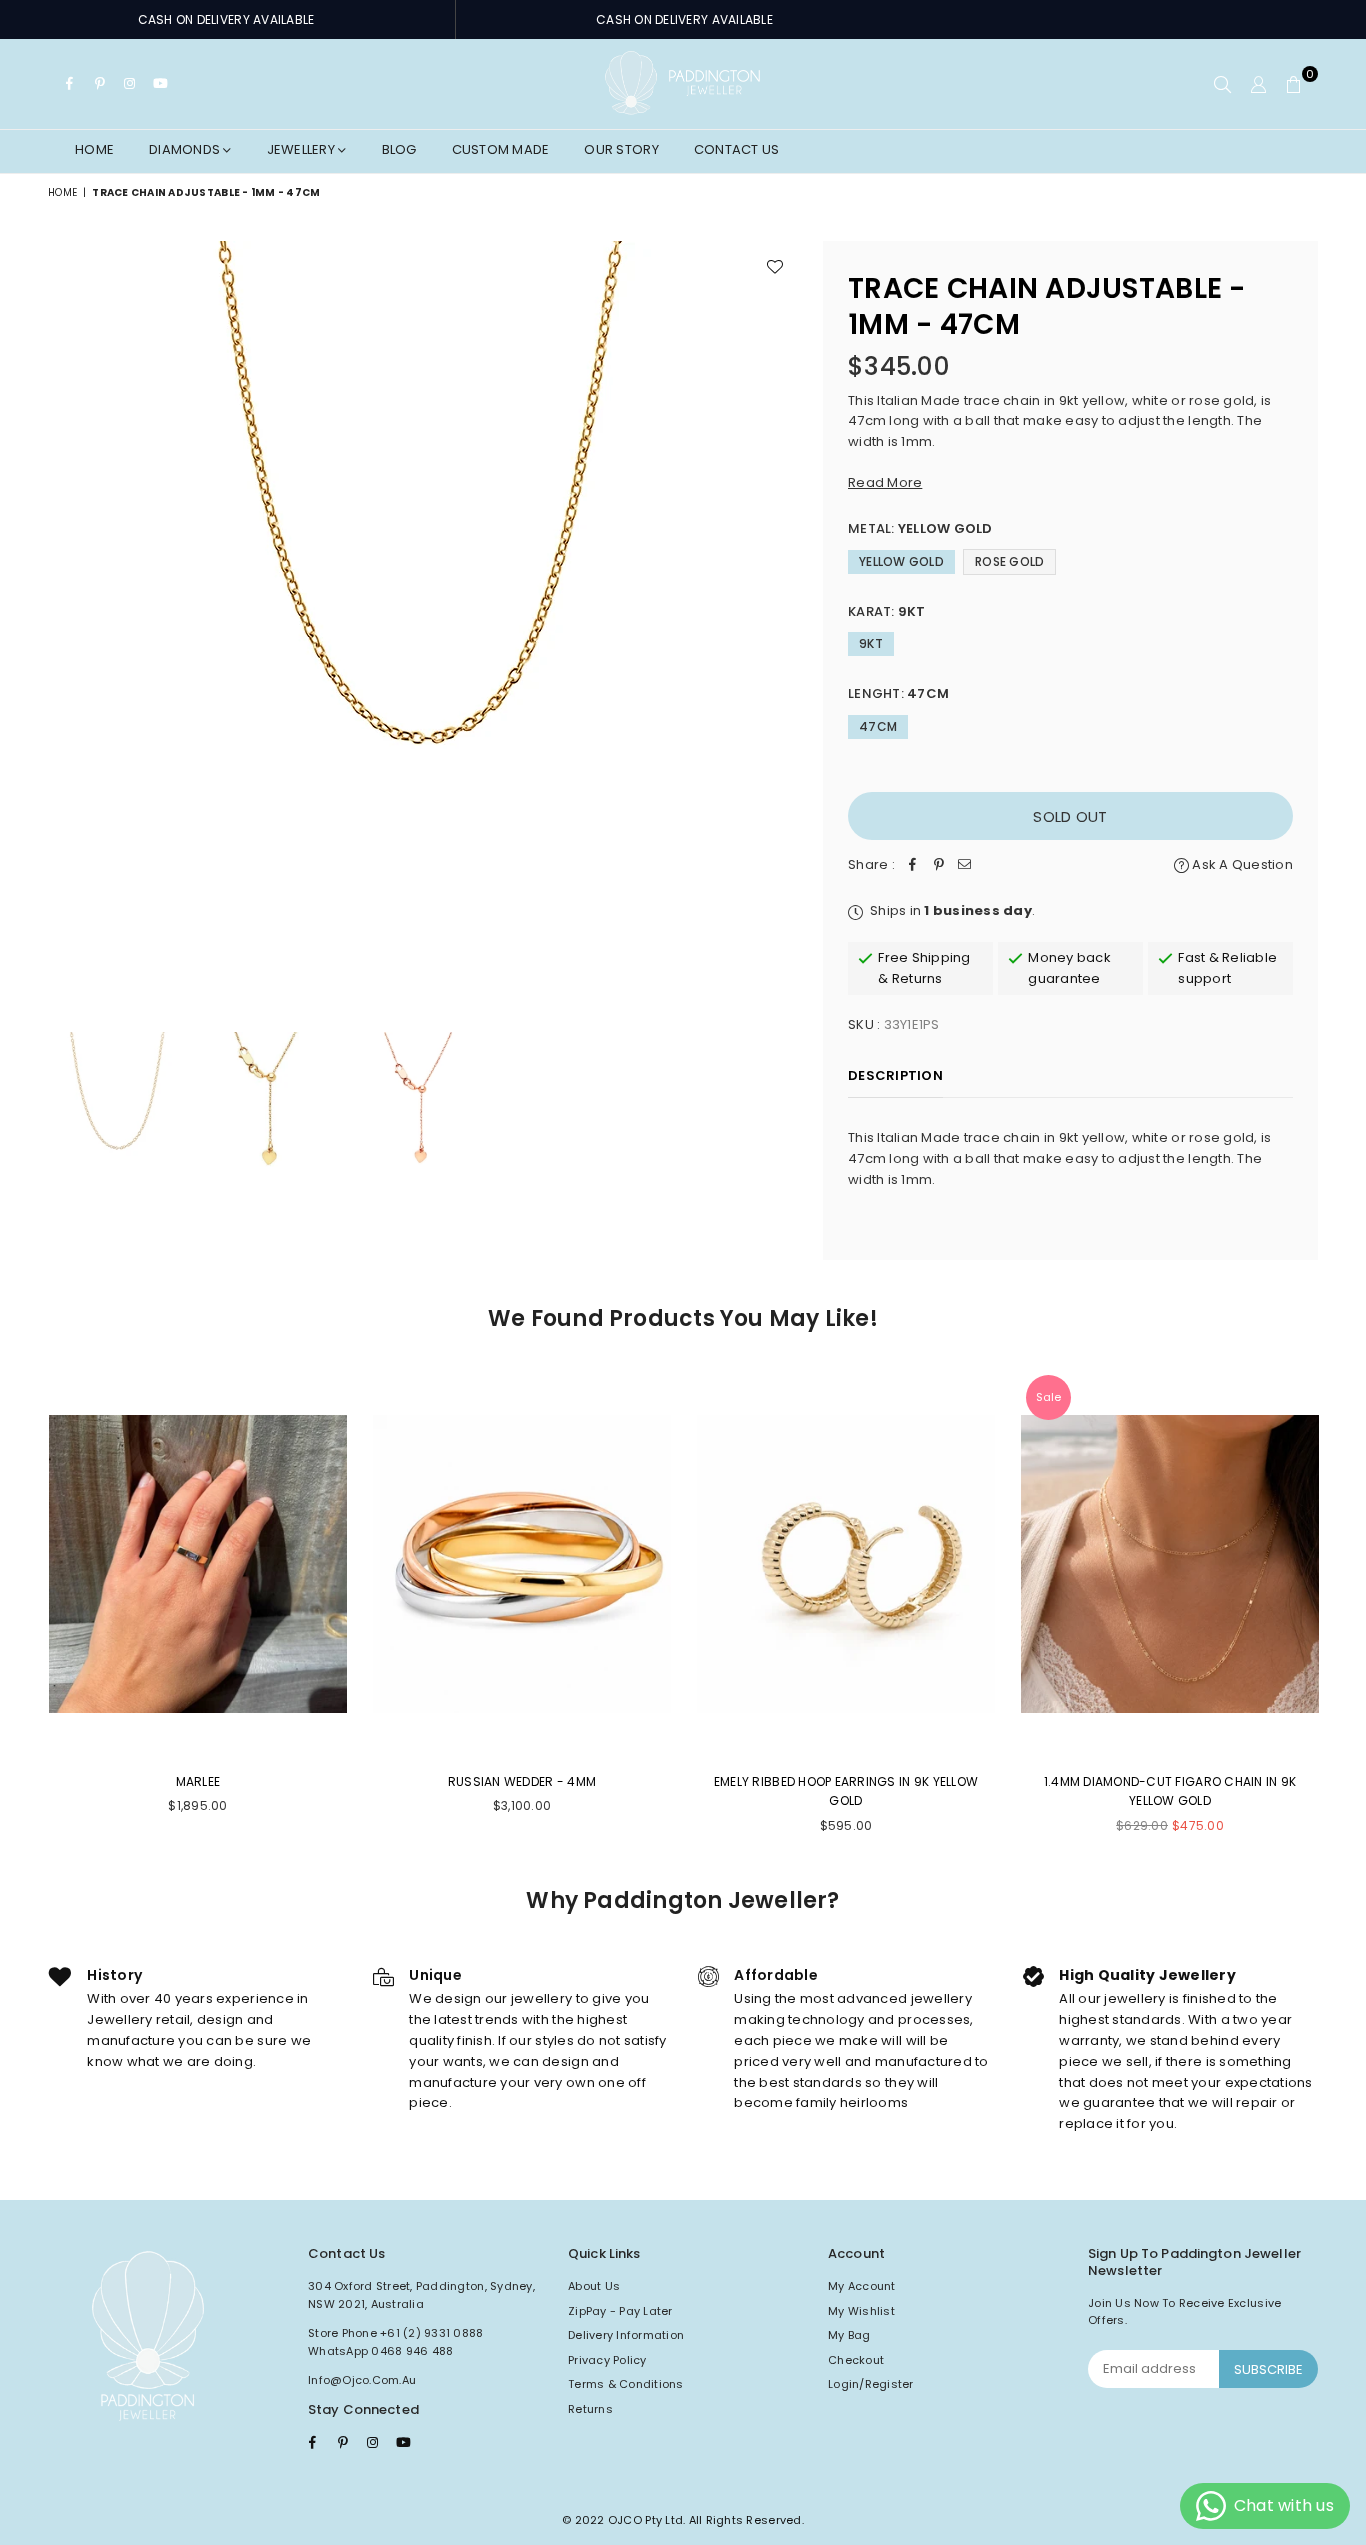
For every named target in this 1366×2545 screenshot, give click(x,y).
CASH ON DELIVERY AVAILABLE (226, 19)
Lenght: (898, 693)
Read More (885, 482)
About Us (594, 2286)
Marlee (198, 1781)
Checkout (856, 2360)
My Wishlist (861, 2311)
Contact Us (737, 149)
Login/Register (871, 2384)
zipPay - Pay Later (620, 2311)
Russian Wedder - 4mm (522, 1781)
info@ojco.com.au (362, 2380)
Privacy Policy (607, 2360)
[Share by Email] (965, 865)
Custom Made (501, 149)
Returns (590, 2409)
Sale (1048, 1397)
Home (94, 149)
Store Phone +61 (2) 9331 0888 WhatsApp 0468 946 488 (396, 2342)
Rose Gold (1009, 561)
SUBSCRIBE (1268, 2369)
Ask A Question (1241, 864)
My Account (862, 2286)
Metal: (920, 528)
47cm (878, 726)
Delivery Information (626, 2335)
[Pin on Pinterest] (939, 865)
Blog (399, 149)
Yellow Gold (901, 561)
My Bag (849, 2335)
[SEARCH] (1222, 84)
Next (780, 615)
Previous (65, 615)
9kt (871, 643)
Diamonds (186, 149)
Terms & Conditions (626, 2384)
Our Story (621, 149)
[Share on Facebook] (913, 865)
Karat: (887, 611)
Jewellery (303, 149)
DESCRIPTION (895, 1075)
